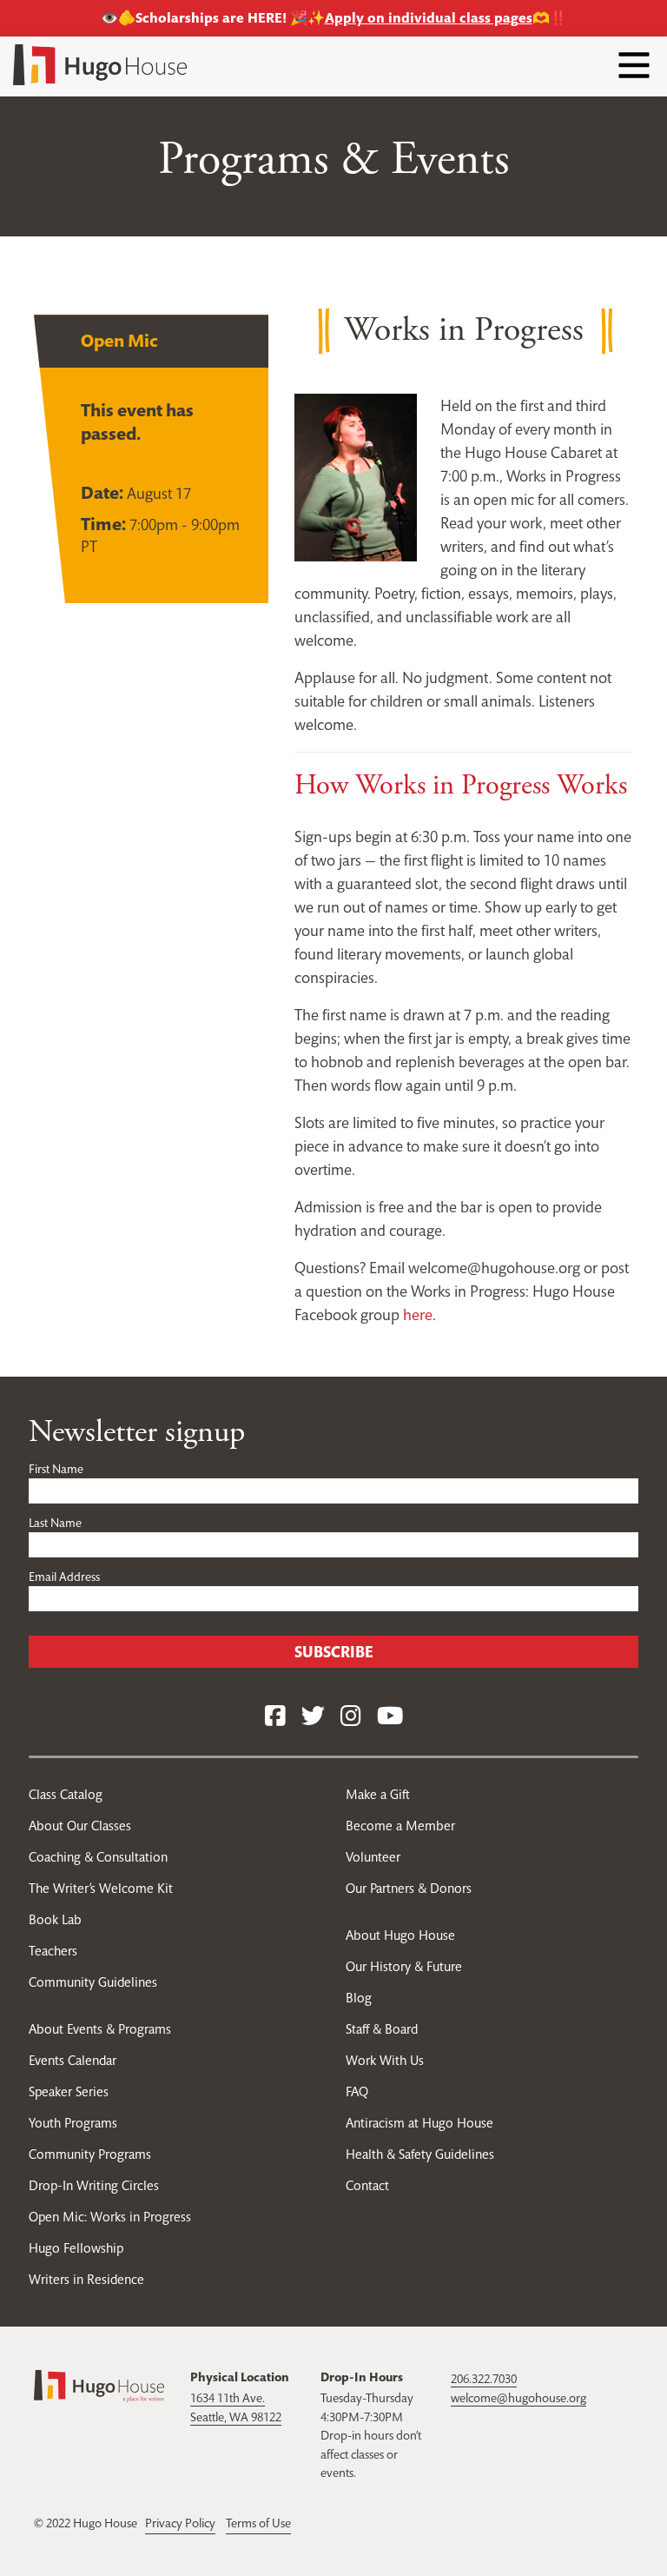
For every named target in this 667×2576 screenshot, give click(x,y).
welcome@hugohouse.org (518, 2398)
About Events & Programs (100, 2029)
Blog (359, 1998)
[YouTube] (390, 1717)
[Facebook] (275, 1717)
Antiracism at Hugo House (419, 2123)
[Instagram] (351, 1717)
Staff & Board (382, 2029)
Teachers (53, 1951)
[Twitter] (313, 1717)
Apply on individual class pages (429, 18)
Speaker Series (69, 2091)
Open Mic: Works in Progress (110, 2217)
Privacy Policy (180, 2523)
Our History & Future (404, 1966)
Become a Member (400, 1826)
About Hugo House (400, 1935)
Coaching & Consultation (98, 1857)
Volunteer (373, 1857)
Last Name (55, 1523)
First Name (56, 1469)
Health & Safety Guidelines (420, 2154)
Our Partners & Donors (409, 1888)
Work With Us (385, 2060)
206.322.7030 (484, 2379)
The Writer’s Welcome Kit (101, 1888)
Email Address (64, 1577)
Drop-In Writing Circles (94, 2185)
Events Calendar (73, 2060)
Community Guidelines (93, 1982)
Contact (367, 2185)
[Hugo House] (99, 2385)
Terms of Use (258, 2523)
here (418, 1315)
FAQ (357, 2091)
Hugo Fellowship (76, 2248)
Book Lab (55, 1919)
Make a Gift (378, 1794)
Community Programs (90, 2154)
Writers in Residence (86, 2279)
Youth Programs (73, 2123)
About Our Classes (80, 1826)
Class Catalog (66, 1794)
